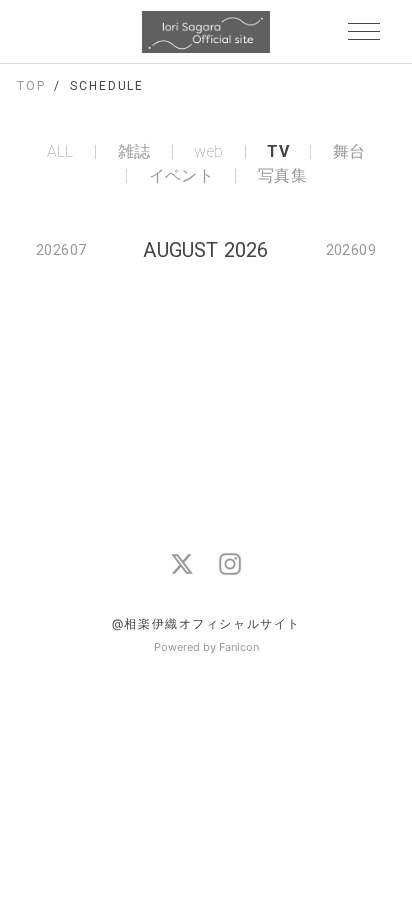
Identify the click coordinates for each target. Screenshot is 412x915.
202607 (61, 250)
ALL (60, 152)
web (208, 152)
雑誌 (134, 152)
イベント (181, 176)
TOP (31, 86)
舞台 (349, 152)
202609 (351, 250)
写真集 (282, 176)
